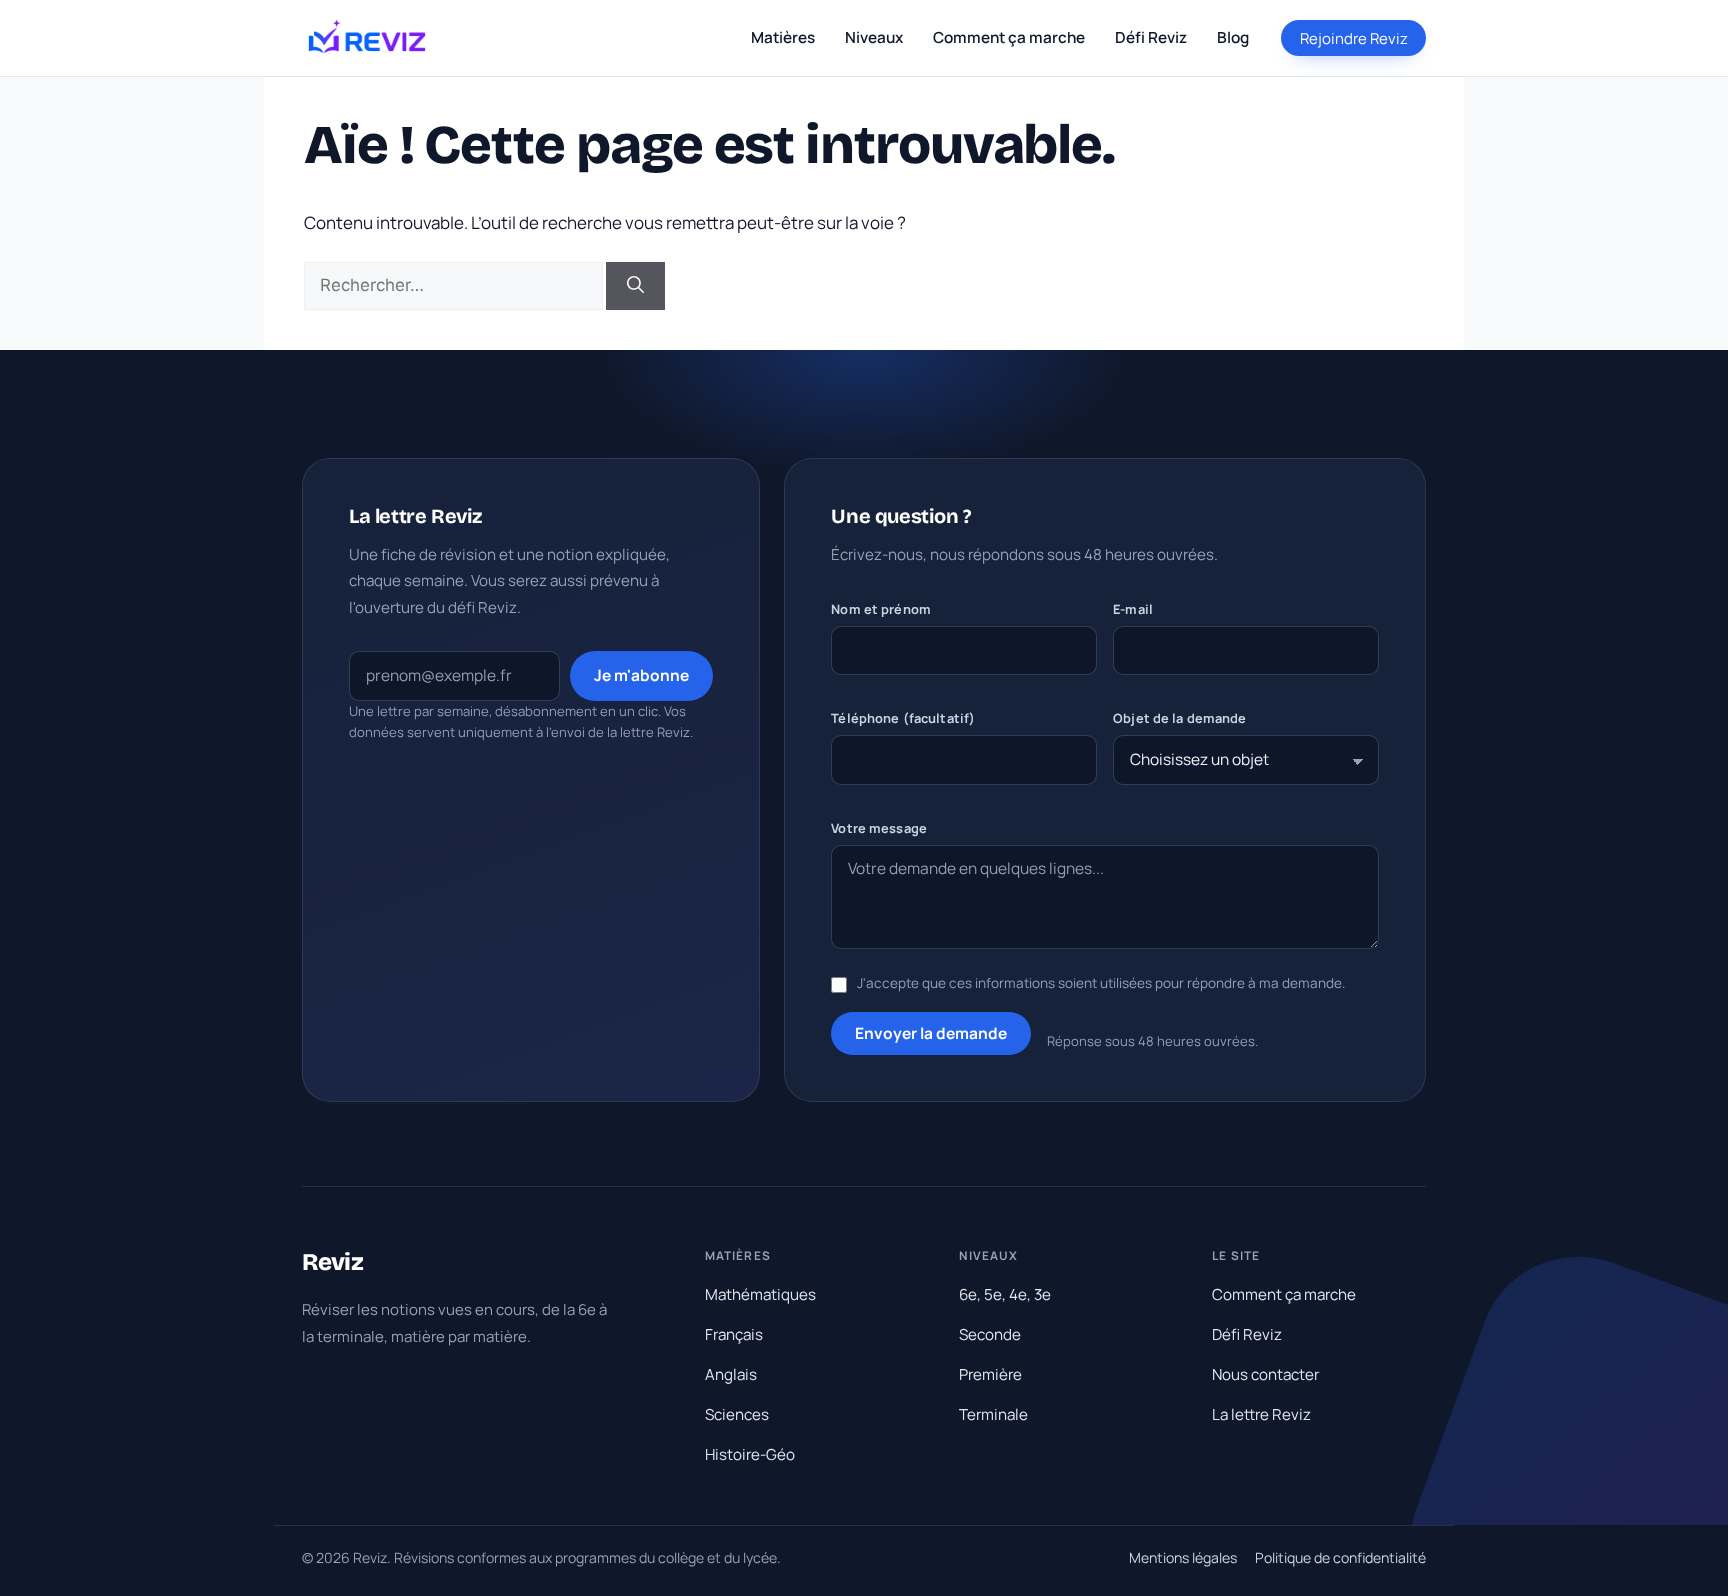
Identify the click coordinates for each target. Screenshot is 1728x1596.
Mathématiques (760, 1294)
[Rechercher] (635, 286)
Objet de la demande (1179, 718)
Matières (783, 37)
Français (734, 1334)
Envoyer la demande (931, 1033)
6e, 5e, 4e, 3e (1005, 1294)
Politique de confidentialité (1340, 1557)
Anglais (731, 1374)
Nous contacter (1265, 1374)
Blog (1233, 37)
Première (990, 1374)
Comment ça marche (1009, 37)
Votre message (879, 828)
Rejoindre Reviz (1354, 38)
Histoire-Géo (750, 1454)
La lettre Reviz (1261, 1414)
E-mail (1133, 609)
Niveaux (874, 37)
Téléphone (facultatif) (903, 718)
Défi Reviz (1151, 37)
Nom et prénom (881, 609)
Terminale (993, 1414)
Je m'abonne (641, 675)
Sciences (737, 1414)
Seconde (990, 1334)
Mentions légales (1183, 1557)
